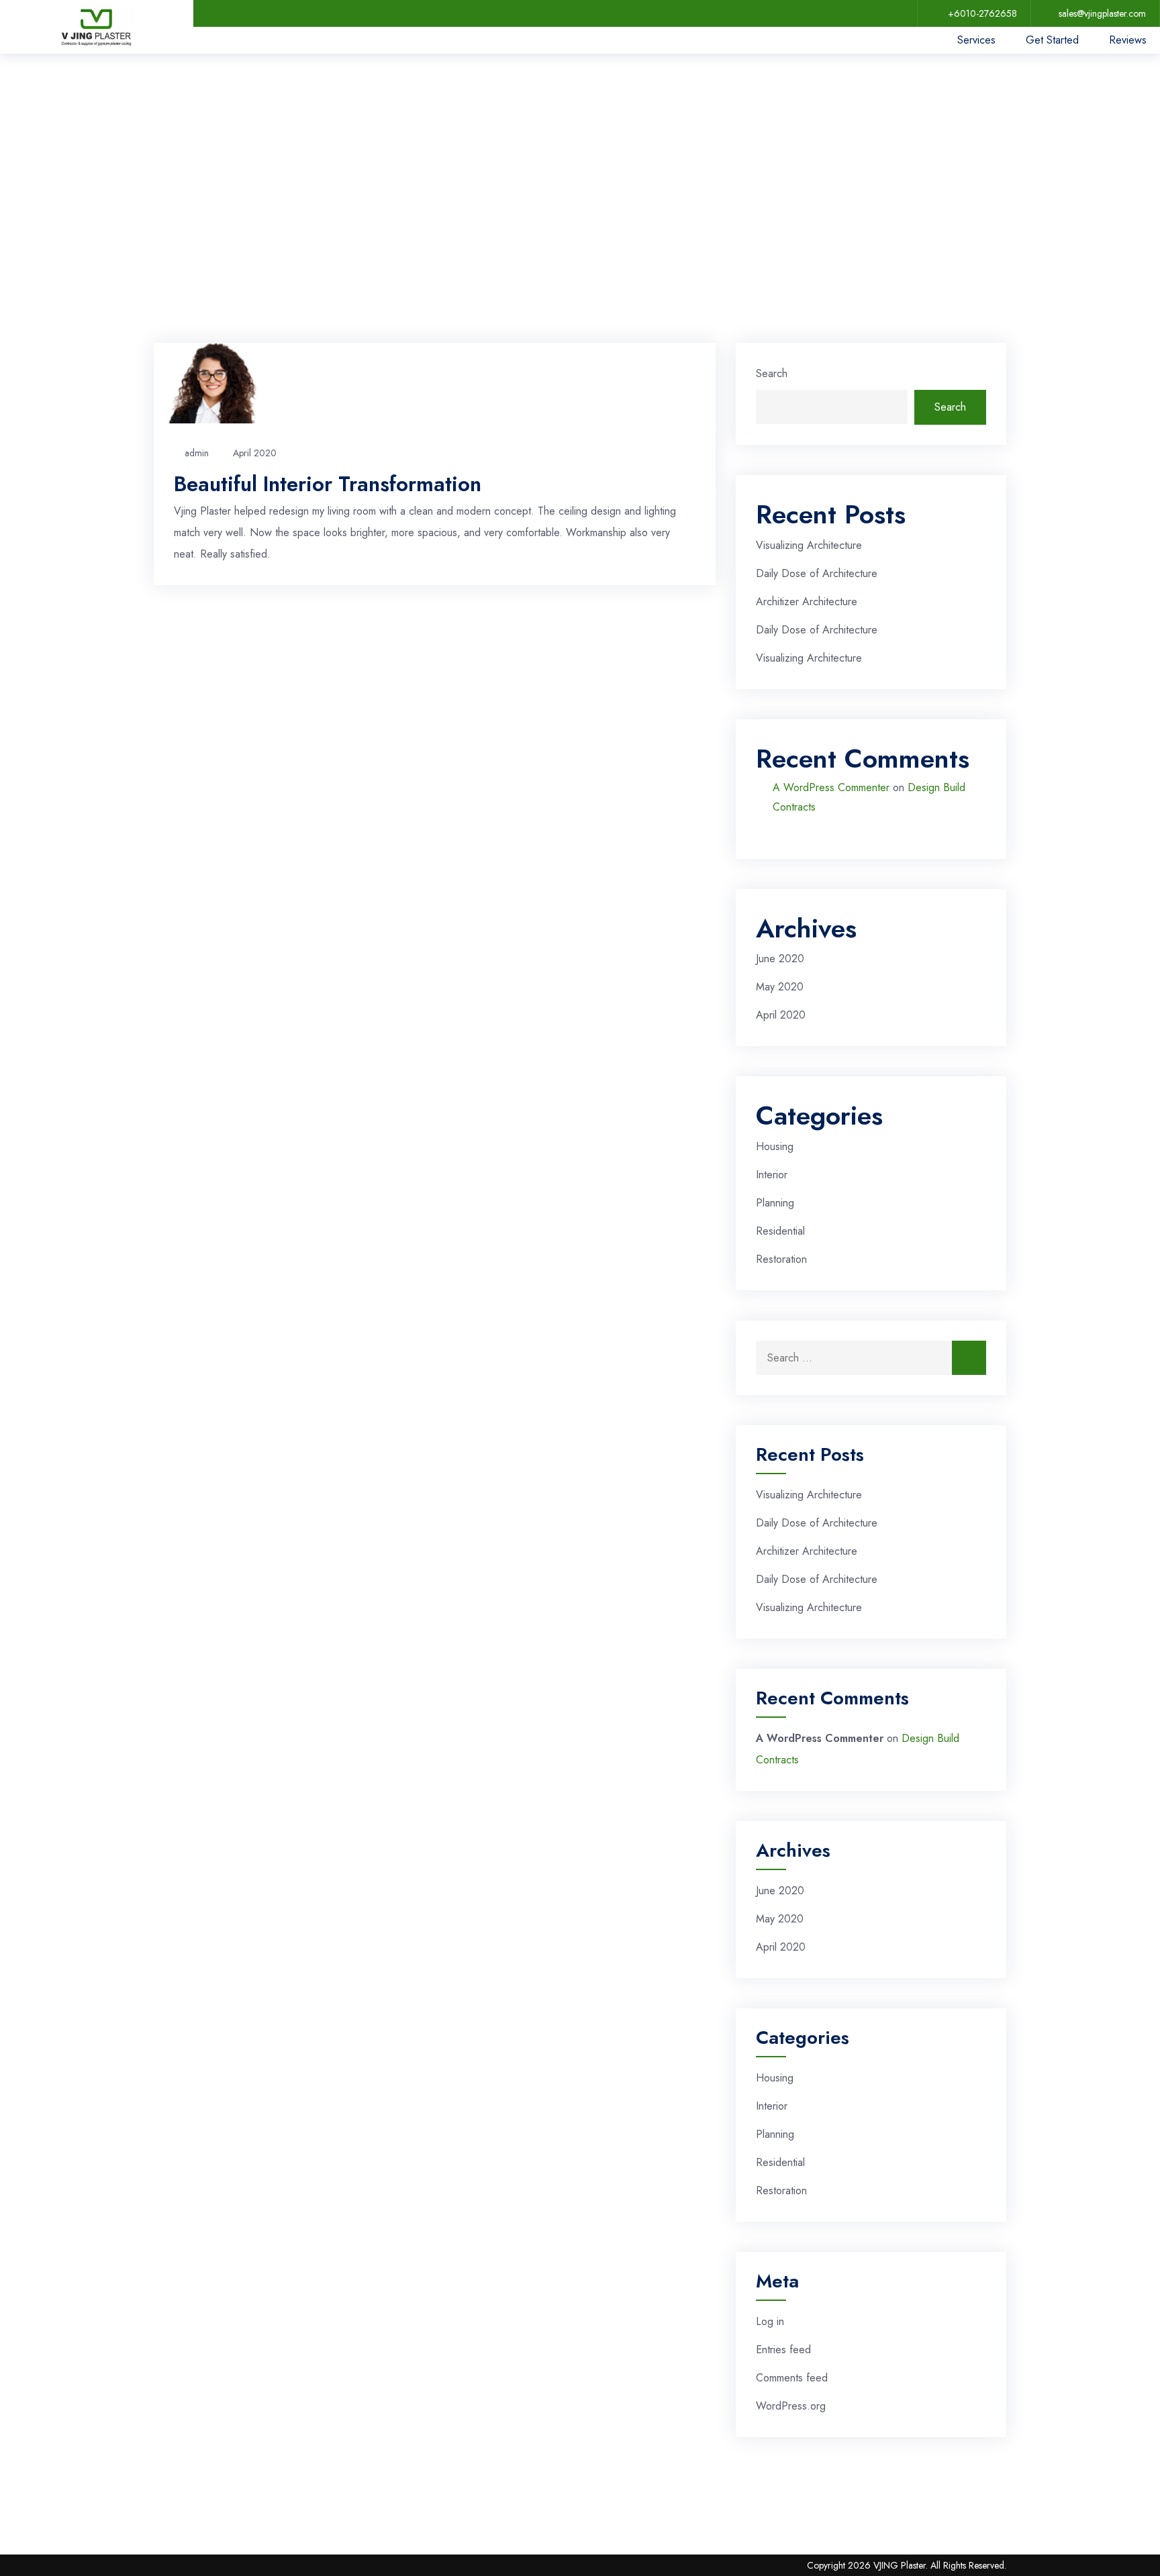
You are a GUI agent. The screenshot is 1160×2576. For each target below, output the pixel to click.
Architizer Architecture (807, 602)
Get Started (1052, 40)
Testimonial (248, 153)
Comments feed (792, 2378)
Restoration (781, 1259)
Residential (780, 1231)
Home (182, 153)
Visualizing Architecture (809, 545)
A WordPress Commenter (831, 787)
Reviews (1128, 40)
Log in (770, 2321)
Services (976, 40)
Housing (775, 1146)
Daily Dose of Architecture (817, 573)
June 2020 (780, 959)
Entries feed (783, 2350)
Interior (772, 1175)
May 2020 (780, 987)
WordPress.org (791, 2406)
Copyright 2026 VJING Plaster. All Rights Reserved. (907, 2565)
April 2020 (255, 453)
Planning (775, 1203)
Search (772, 373)
